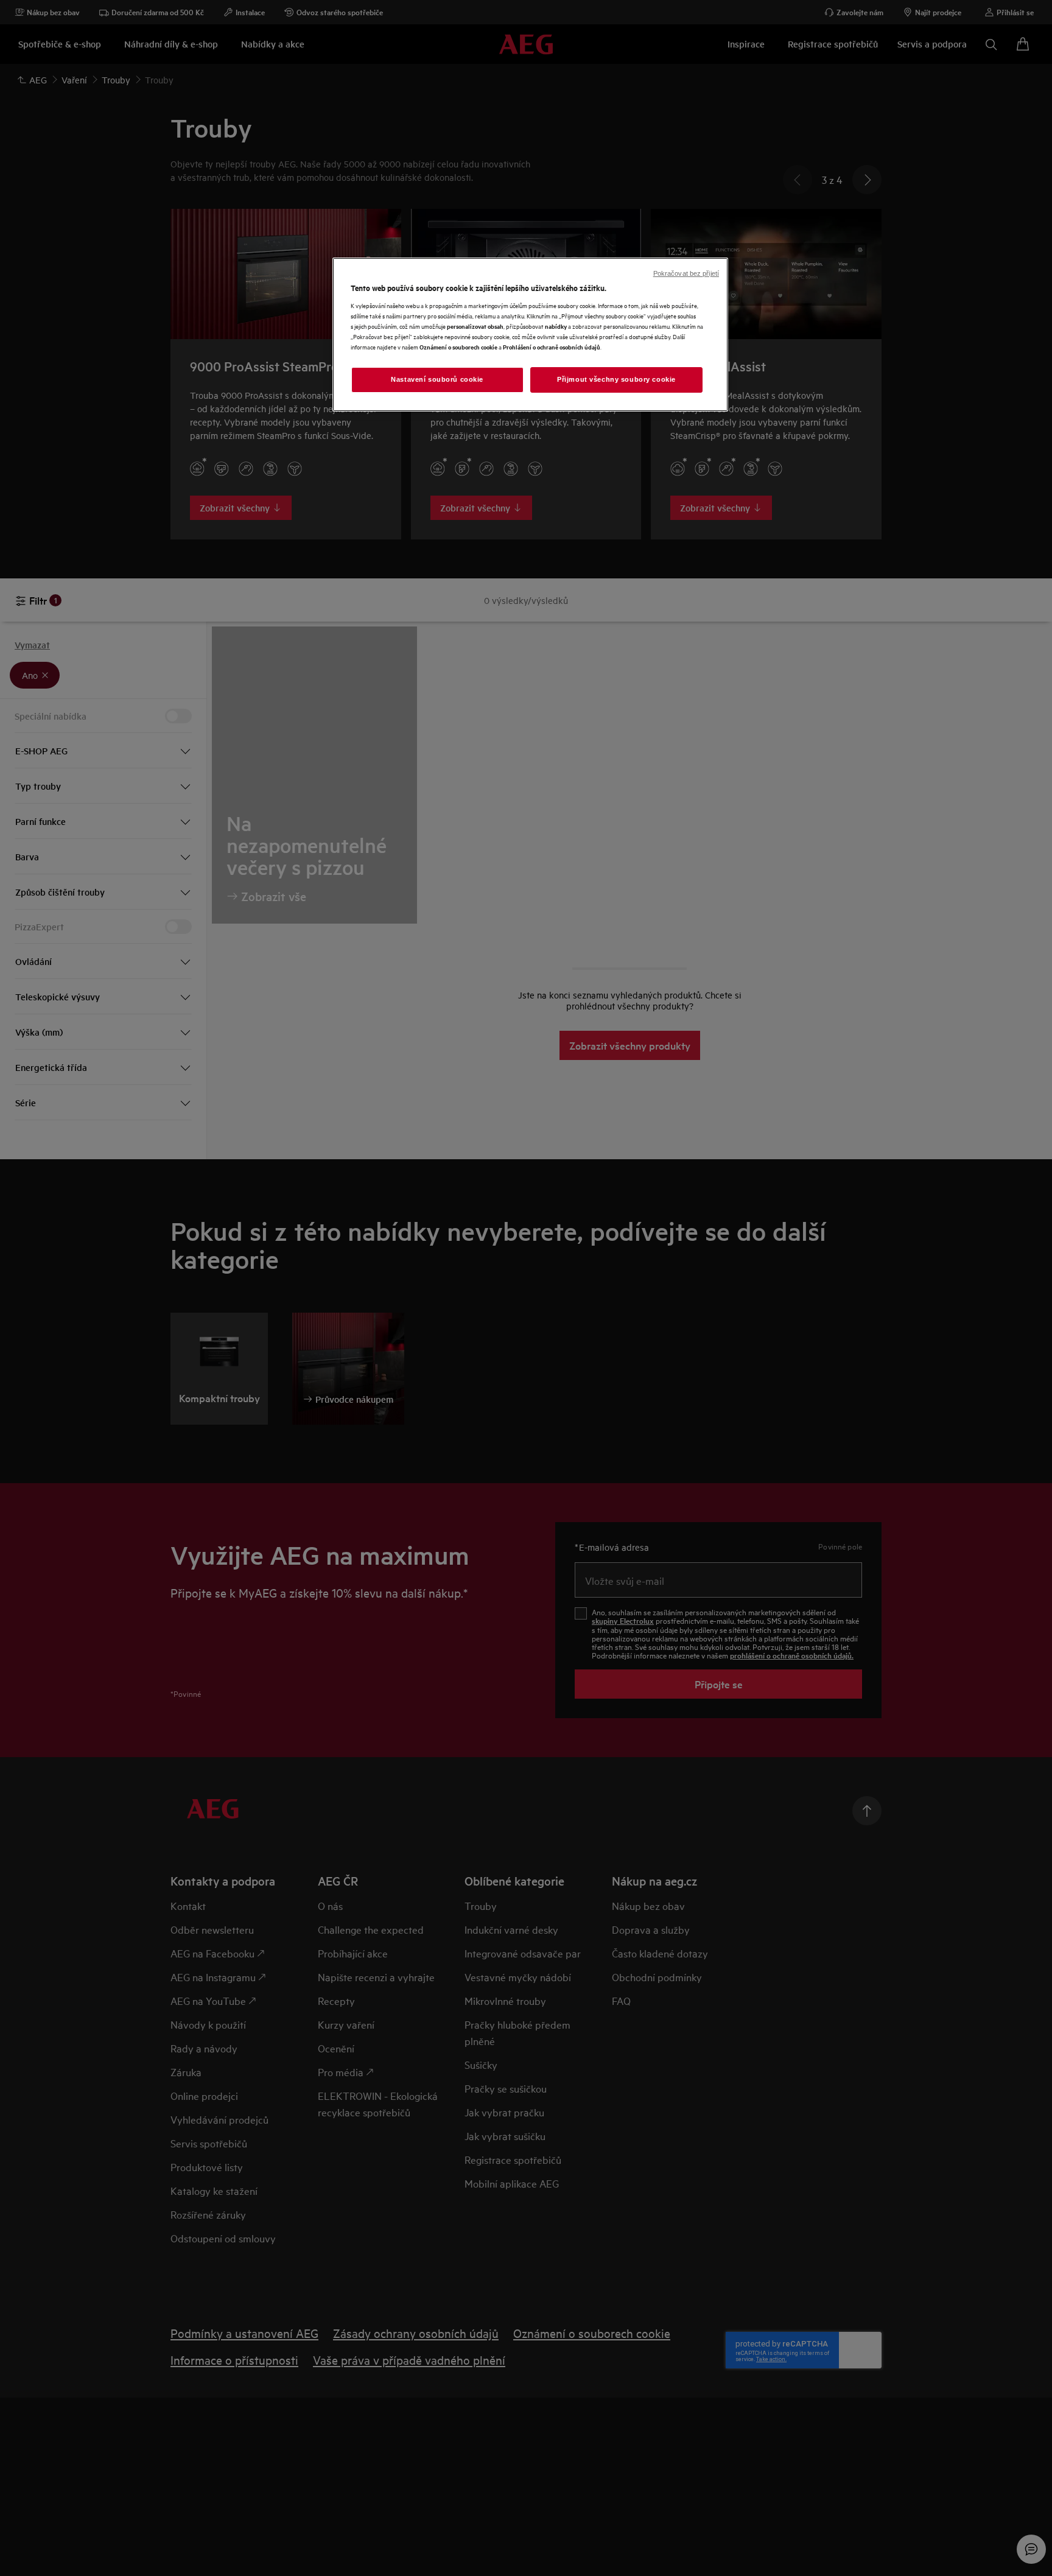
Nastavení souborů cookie (437, 379)
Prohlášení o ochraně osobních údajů (552, 347)
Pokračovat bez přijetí (686, 273)
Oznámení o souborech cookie (458, 347)
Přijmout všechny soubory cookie (616, 379)
